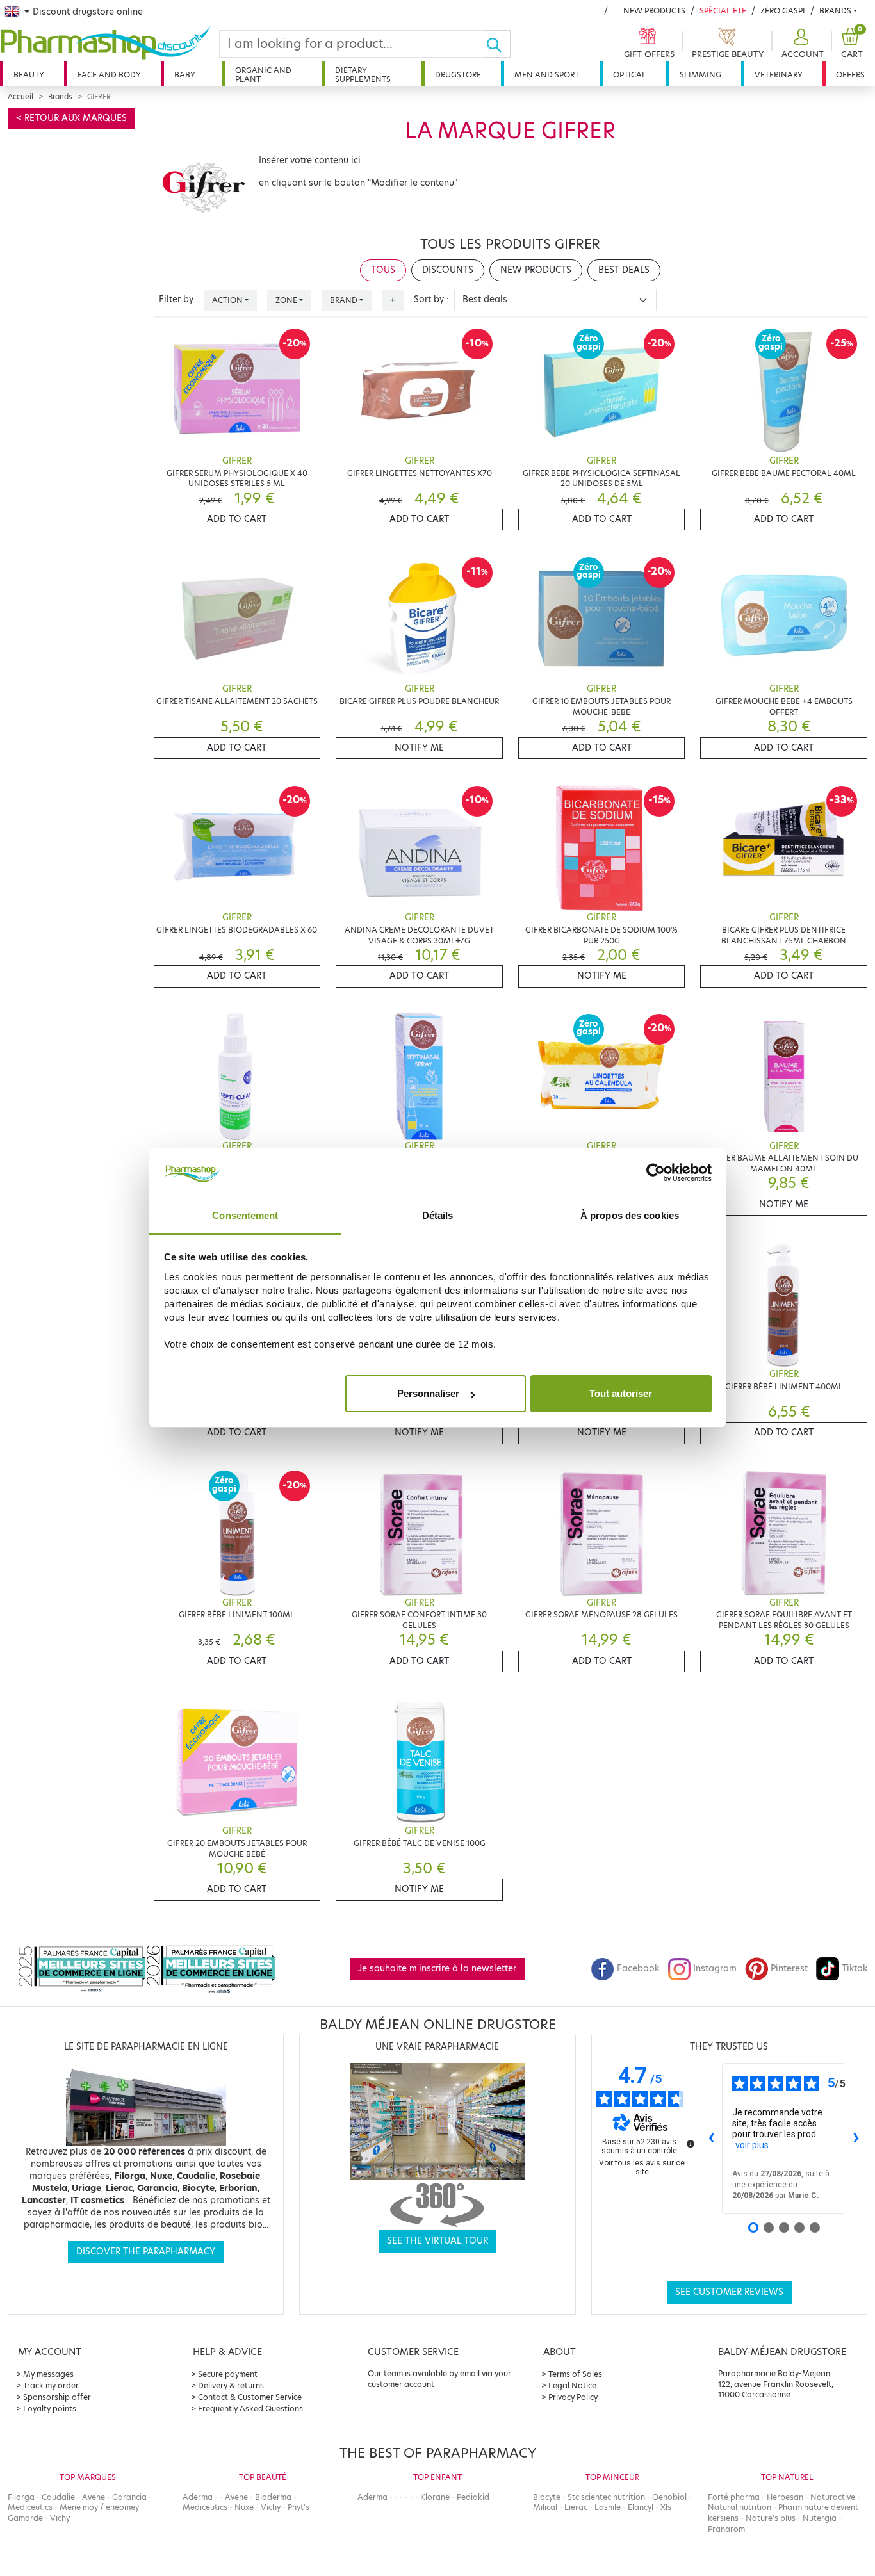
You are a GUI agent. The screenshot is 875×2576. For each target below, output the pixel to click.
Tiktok (855, 1969)
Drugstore (458, 75)
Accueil (20, 97)
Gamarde (25, 2518)
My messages (48, 2374)
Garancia (129, 2497)
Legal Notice (572, 2385)
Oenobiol (669, 2497)
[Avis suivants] (856, 2139)
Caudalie (58, 2497)
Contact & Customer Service (250, 2397)
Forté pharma (734, 2497)
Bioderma (273, 2497)
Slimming (700, 75)
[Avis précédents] (712, 2139)
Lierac (576, 2507)
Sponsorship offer (57, 2397)
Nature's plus (771, 2518)
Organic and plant (263, 75)
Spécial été (723, 11)
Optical (630, 75)
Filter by (176, 299)
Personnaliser (428, 1393)
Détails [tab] (438, 1215)
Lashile (608, 2507)
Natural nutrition (740, 2507)
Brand (344, 300)
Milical (545, 2507)
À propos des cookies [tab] (630, 1215)
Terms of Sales (575, 2374)
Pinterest (789, 1969)
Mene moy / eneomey (99, 2507)
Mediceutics (30, 2507)
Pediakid (473, 2497)
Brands (835, 11)
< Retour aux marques (71, 118)
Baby (185, 75)
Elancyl (641, 2507)
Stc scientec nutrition (606, 2497)
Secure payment (228, 2374)
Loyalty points (50, 2409)
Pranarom (726, 2529)
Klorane (435, 2497)
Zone (286, 300)
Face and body (109, 75)
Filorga (21, 2497)
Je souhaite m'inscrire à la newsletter (437, 1969)
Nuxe (244, 2507)
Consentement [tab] (245, 1215)
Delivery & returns (231, 2385)
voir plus (752, 2145)
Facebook (638, 1969)
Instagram (715, 1969)
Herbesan (785, 2497)
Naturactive (833, 2497)
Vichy (60, 2518)
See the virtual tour (437, 2241)
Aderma (198, 2497)
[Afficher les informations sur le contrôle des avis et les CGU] (691, 2144)
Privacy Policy (573, 2397)
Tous (383, 270)
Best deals (624, 270)
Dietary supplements (363, 75)
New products (654, 11)
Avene (94, 2497)
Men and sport (547, 75)
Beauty (29, 75)
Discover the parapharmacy (146, 2252)
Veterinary (779, 75)
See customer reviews (729, 2292)
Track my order (51, 2385)
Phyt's (298, 2507)
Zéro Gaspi (783, 11)
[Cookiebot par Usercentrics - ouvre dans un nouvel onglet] (656, 1173)
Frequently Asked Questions (250, 2409)
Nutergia (820, 2518)
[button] (801, 44)
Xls (666, 2507)
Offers (850, 75)
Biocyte (547, 2497)
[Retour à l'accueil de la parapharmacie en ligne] (110, 43)
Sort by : (431, 299)
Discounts (448, 270)
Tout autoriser (621, 1393)
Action (227, 300)
